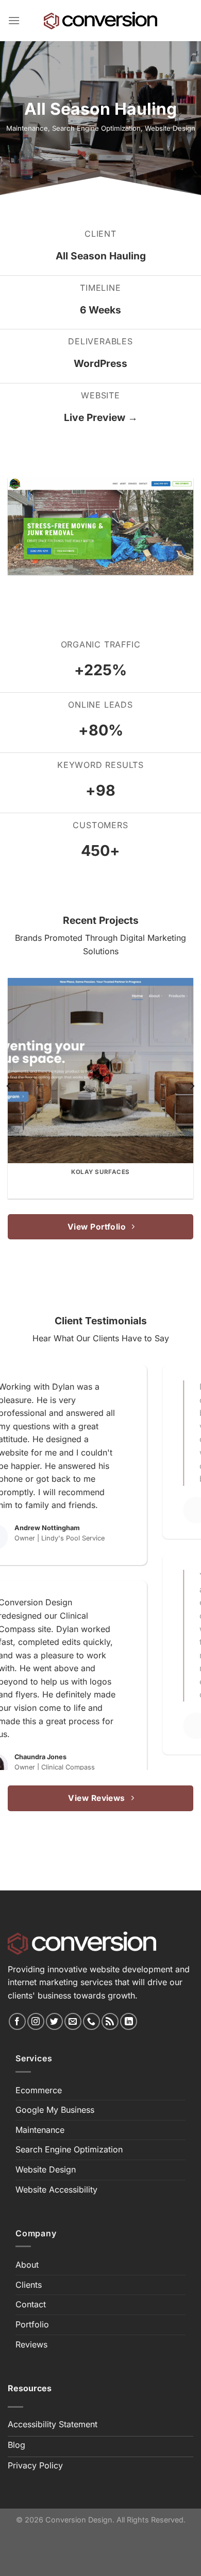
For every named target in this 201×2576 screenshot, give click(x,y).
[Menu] (14, 20)
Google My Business (55, 2110)
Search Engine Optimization (96, 128)
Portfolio (32, 2324)
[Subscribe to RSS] (110, 2021)
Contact (31, 2304)
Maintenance (27, 128)
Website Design (170, 128)
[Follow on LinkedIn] (129, 2021)
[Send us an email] (73, 2021)
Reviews (31, 2344)
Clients (29, 2285)
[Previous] (9, 1086)
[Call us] (91, 2021)
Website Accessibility (56, 2189)
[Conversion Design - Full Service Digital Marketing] (100, 21)
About (27, 2265)
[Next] (192, 1086)
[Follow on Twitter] (54, 2021)
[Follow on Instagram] (36, 2021)
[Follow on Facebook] (17, 2021)
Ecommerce (39, 2090)
